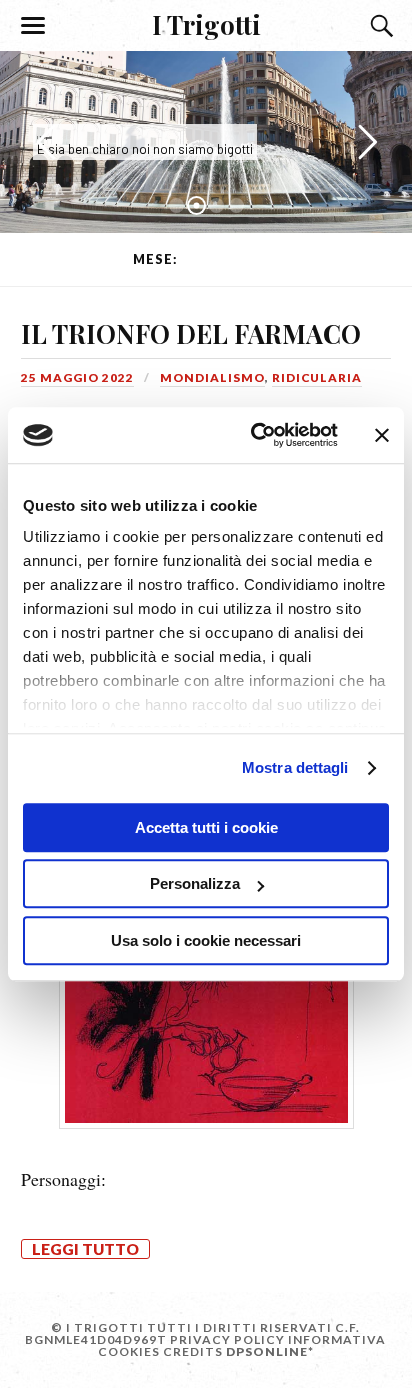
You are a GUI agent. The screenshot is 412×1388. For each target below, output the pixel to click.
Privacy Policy (227, 1339)
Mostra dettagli (295, 767)
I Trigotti (206, 24)
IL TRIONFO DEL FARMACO (191, 333)
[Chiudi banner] (382, 435)
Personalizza (195, 883)
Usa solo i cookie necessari (206, 940)
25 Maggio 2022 (77, 377)
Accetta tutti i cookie (206, 827)
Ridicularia (317, 377)
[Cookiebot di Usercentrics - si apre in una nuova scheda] (255, 435)
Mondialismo (212, 377)
